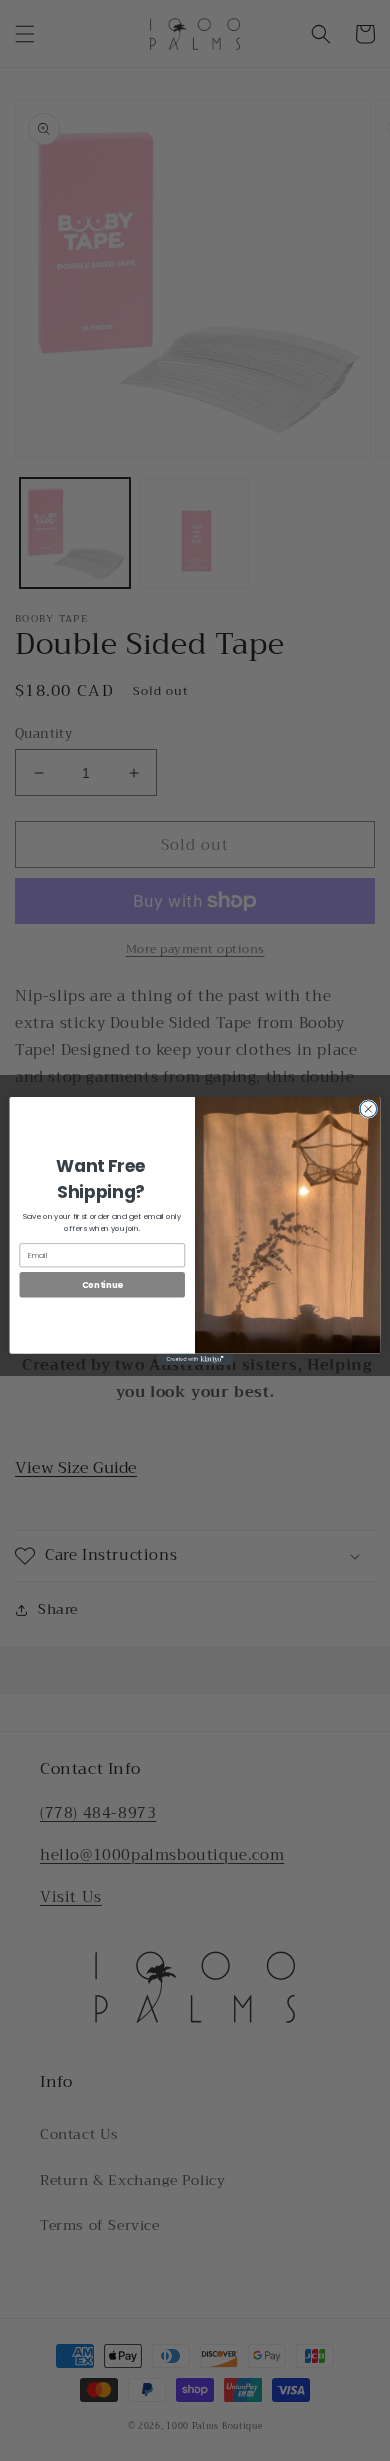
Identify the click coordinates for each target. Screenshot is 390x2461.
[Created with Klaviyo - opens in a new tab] (195, 1358)
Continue (102, 1284)
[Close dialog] (368, 1108)
